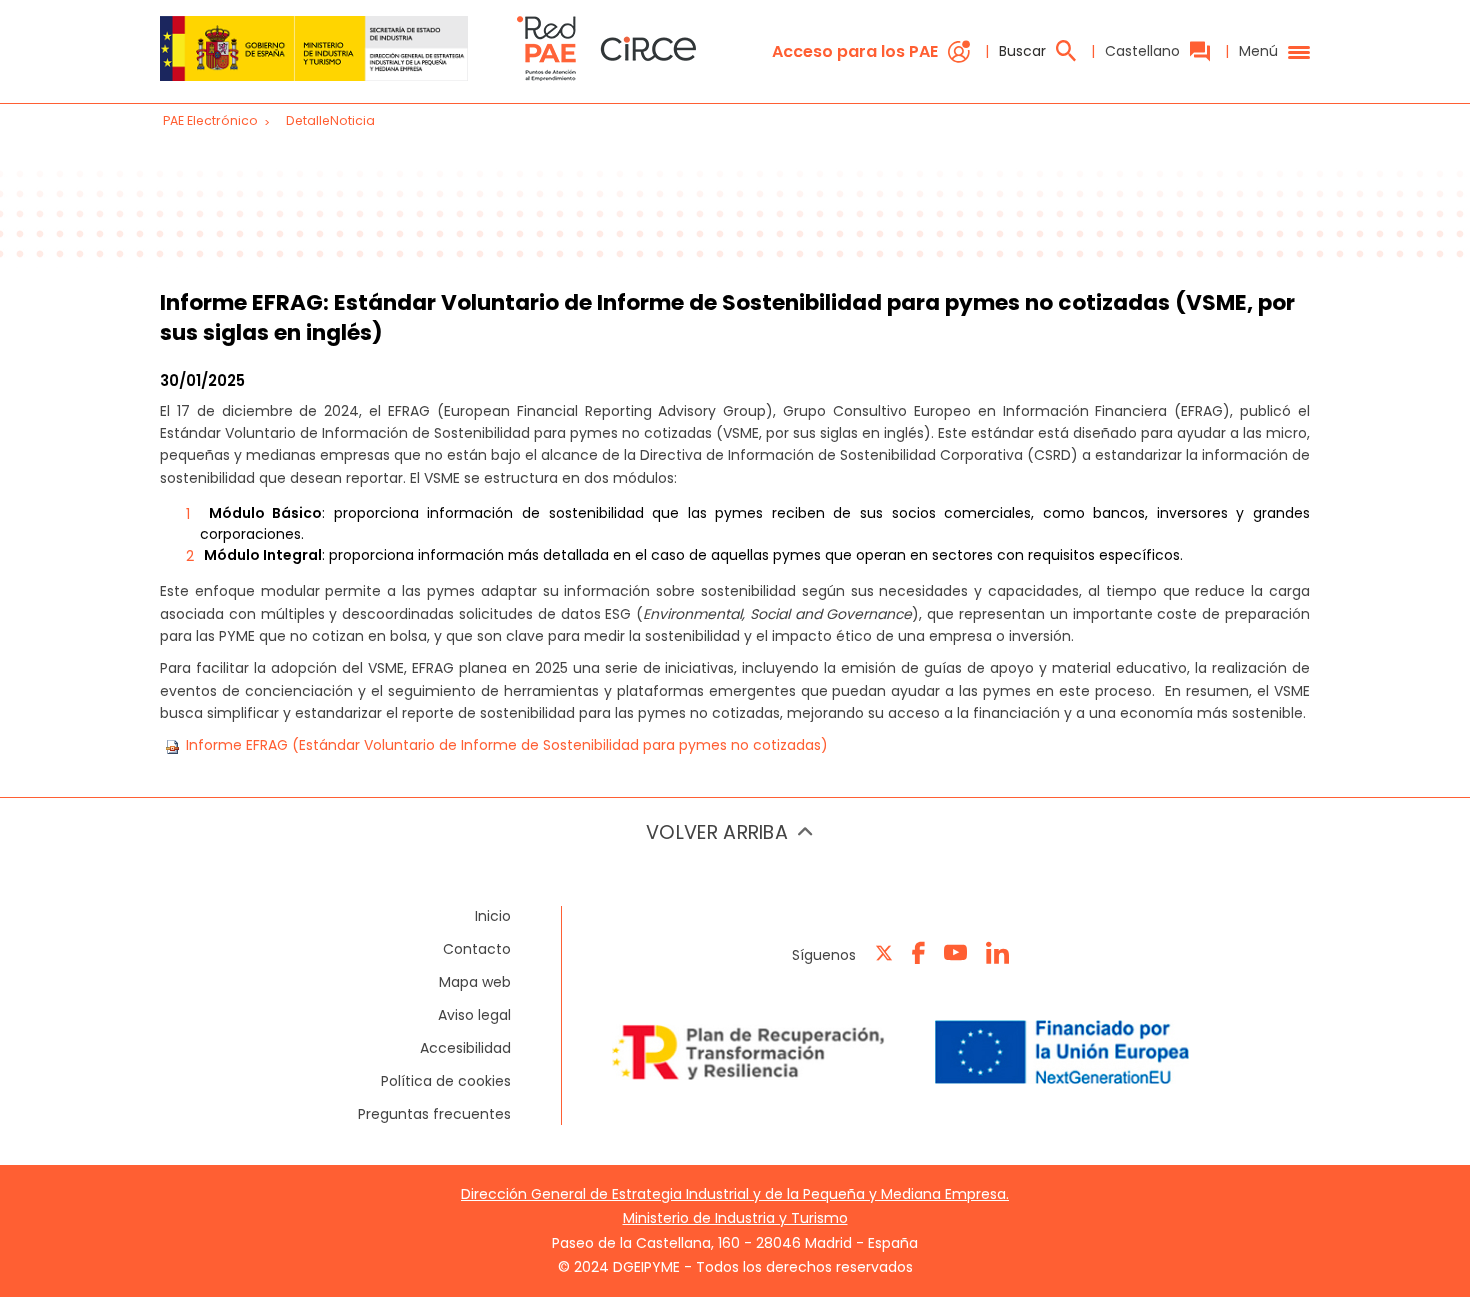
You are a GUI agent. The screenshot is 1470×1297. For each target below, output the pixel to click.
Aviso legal (474, 1015)
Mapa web (475, 982)
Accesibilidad (465, 1048)
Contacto (477, 949)
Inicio (493, 916)
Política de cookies (446, 1081)
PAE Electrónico (210, 120)
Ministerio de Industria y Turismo (735, 1218)
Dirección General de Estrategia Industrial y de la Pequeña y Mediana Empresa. (735, 1194)
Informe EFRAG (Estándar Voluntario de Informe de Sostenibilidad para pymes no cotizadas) (507, 745)
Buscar (1022, 51)
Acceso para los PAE (855, 51)
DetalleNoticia (330, 120)
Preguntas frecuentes (434, 1114)
